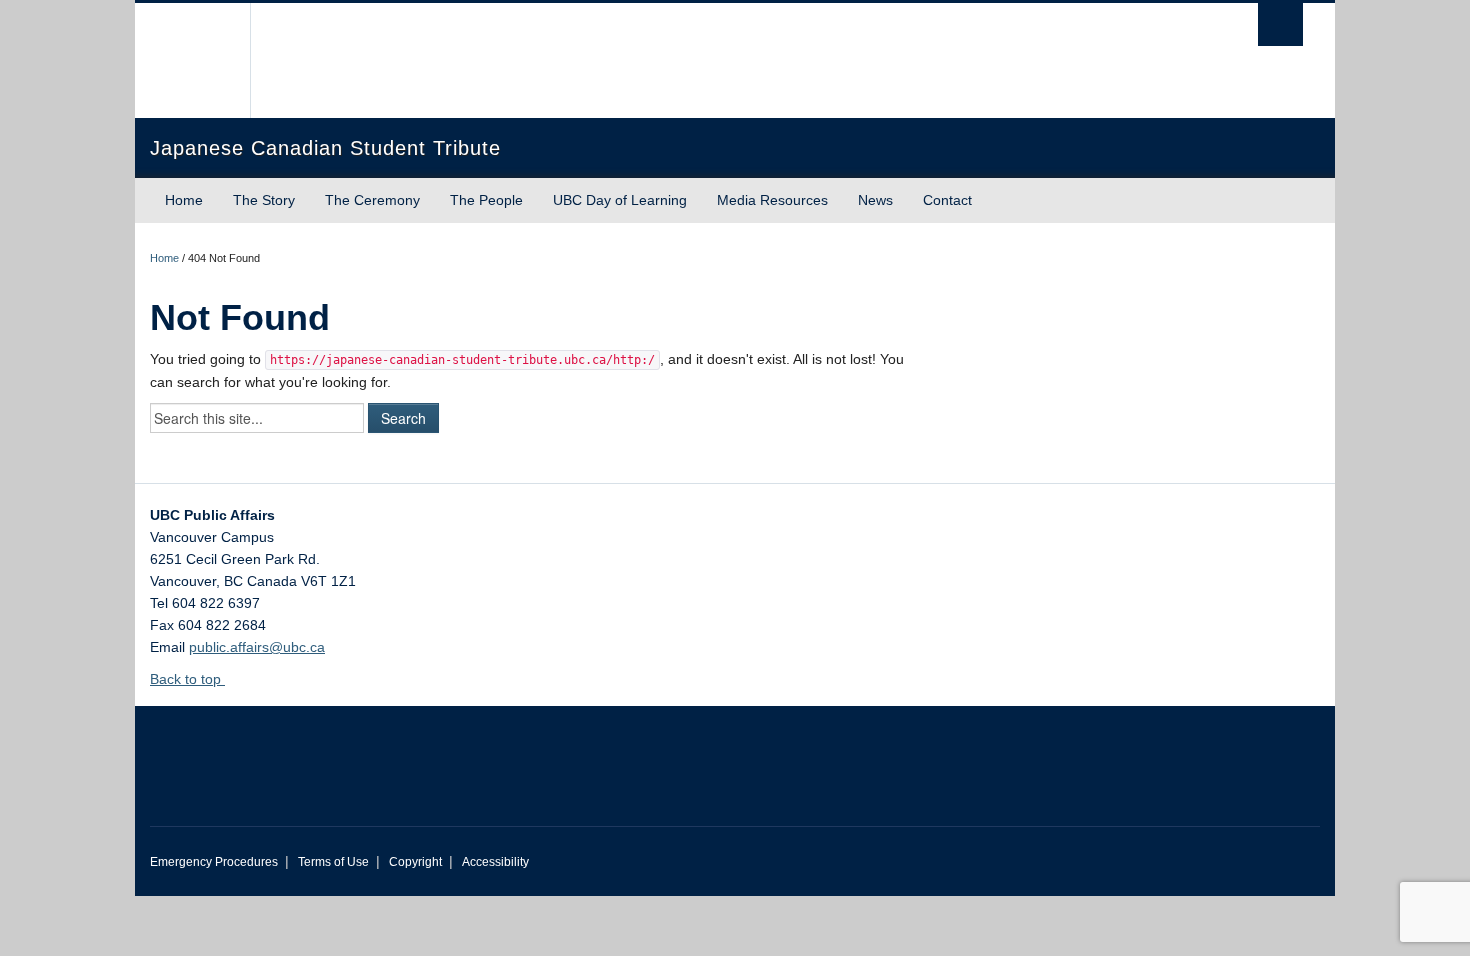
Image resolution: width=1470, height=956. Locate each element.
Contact (947, 200)
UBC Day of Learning (620, 200)
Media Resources (772, 200)
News (875, 200)
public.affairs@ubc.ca (257, 647)
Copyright (415, 862)
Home (184, 200)
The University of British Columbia (192, 60)
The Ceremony (372, 200)
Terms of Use (333, 862)
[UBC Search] (1280, 24)
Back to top (187, 679)
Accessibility (495, 862)
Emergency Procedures (214, 862)
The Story (264, 200)
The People (486, 200)
